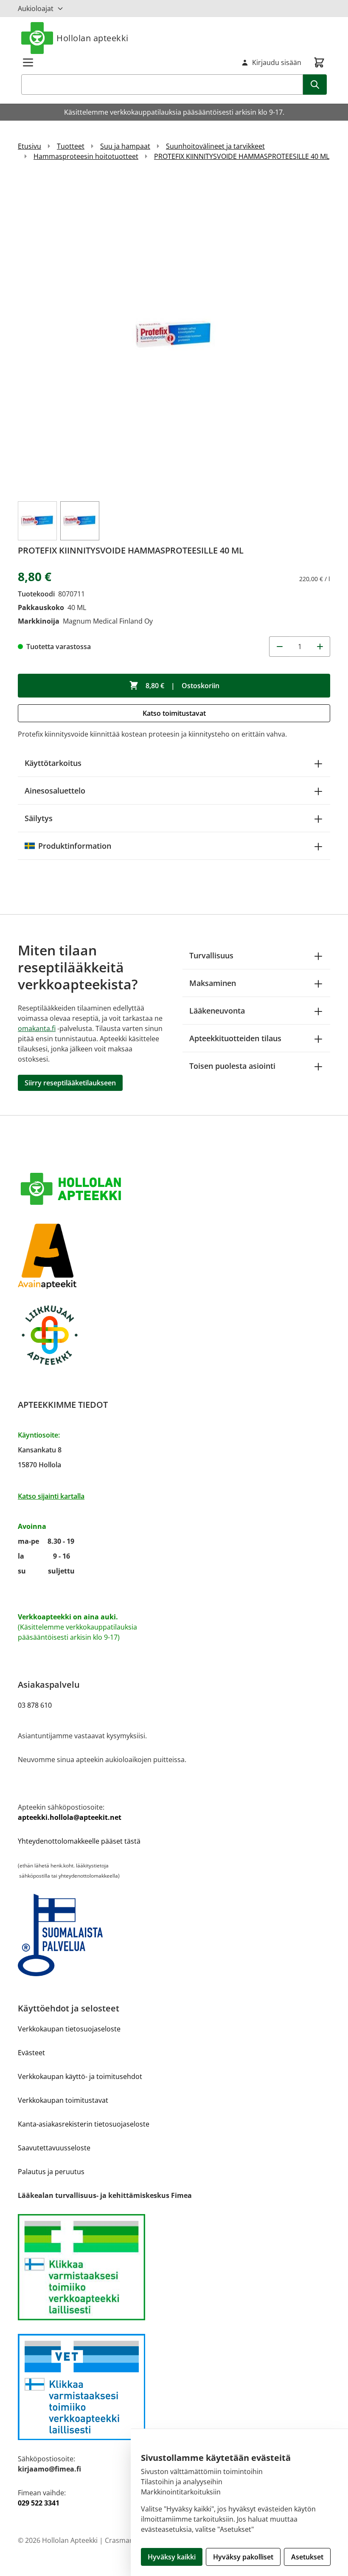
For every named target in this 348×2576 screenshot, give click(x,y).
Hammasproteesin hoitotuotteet (86, 156)
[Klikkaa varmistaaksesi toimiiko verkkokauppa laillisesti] (174, 2267)
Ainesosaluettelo (55, 791)
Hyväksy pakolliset (243, 2557)
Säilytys (39, 818)
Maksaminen (213, 983)
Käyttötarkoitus (53, 763)
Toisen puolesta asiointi (232, 1066)
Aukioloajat (36, 8)
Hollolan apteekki (93, 38)
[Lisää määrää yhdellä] (320, 647)
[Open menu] (28, 62)
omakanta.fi (37, 1028)
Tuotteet (71, 146)
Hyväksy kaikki (172, 2557)
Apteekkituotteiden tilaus (235, 1038)
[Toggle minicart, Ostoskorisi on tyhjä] (319, 62)
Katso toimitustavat (174, 713)
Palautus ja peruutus (51, 2172)
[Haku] (315, 85)
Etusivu (29, 146)
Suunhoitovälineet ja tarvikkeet (215, 146)
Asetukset (307, 2557)
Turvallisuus (211, 955)
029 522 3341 (39, 2503)
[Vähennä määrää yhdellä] (279, 647)
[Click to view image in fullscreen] (174, 335)
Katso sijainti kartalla (51, 1496)
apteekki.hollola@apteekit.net (70, 1817)
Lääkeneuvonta (217, 1011)
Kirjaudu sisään (277, 62)
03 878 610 (35, 1705)
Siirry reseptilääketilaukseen (70, 1083)
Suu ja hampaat (125, 146)
